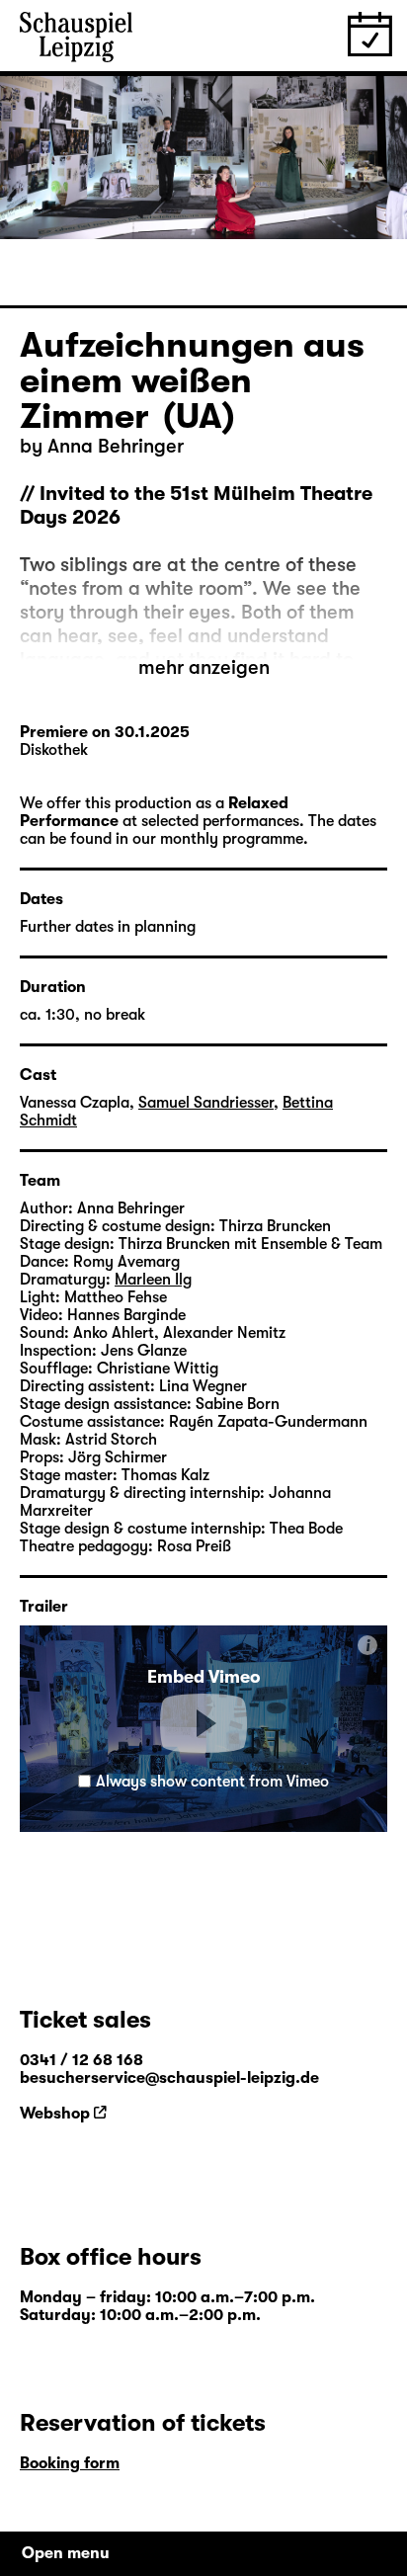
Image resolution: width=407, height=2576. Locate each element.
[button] (203, 1723)
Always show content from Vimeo (212, 1782)
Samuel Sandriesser (206, 1103)
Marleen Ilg (153, 1280)
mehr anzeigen (204, 667)
